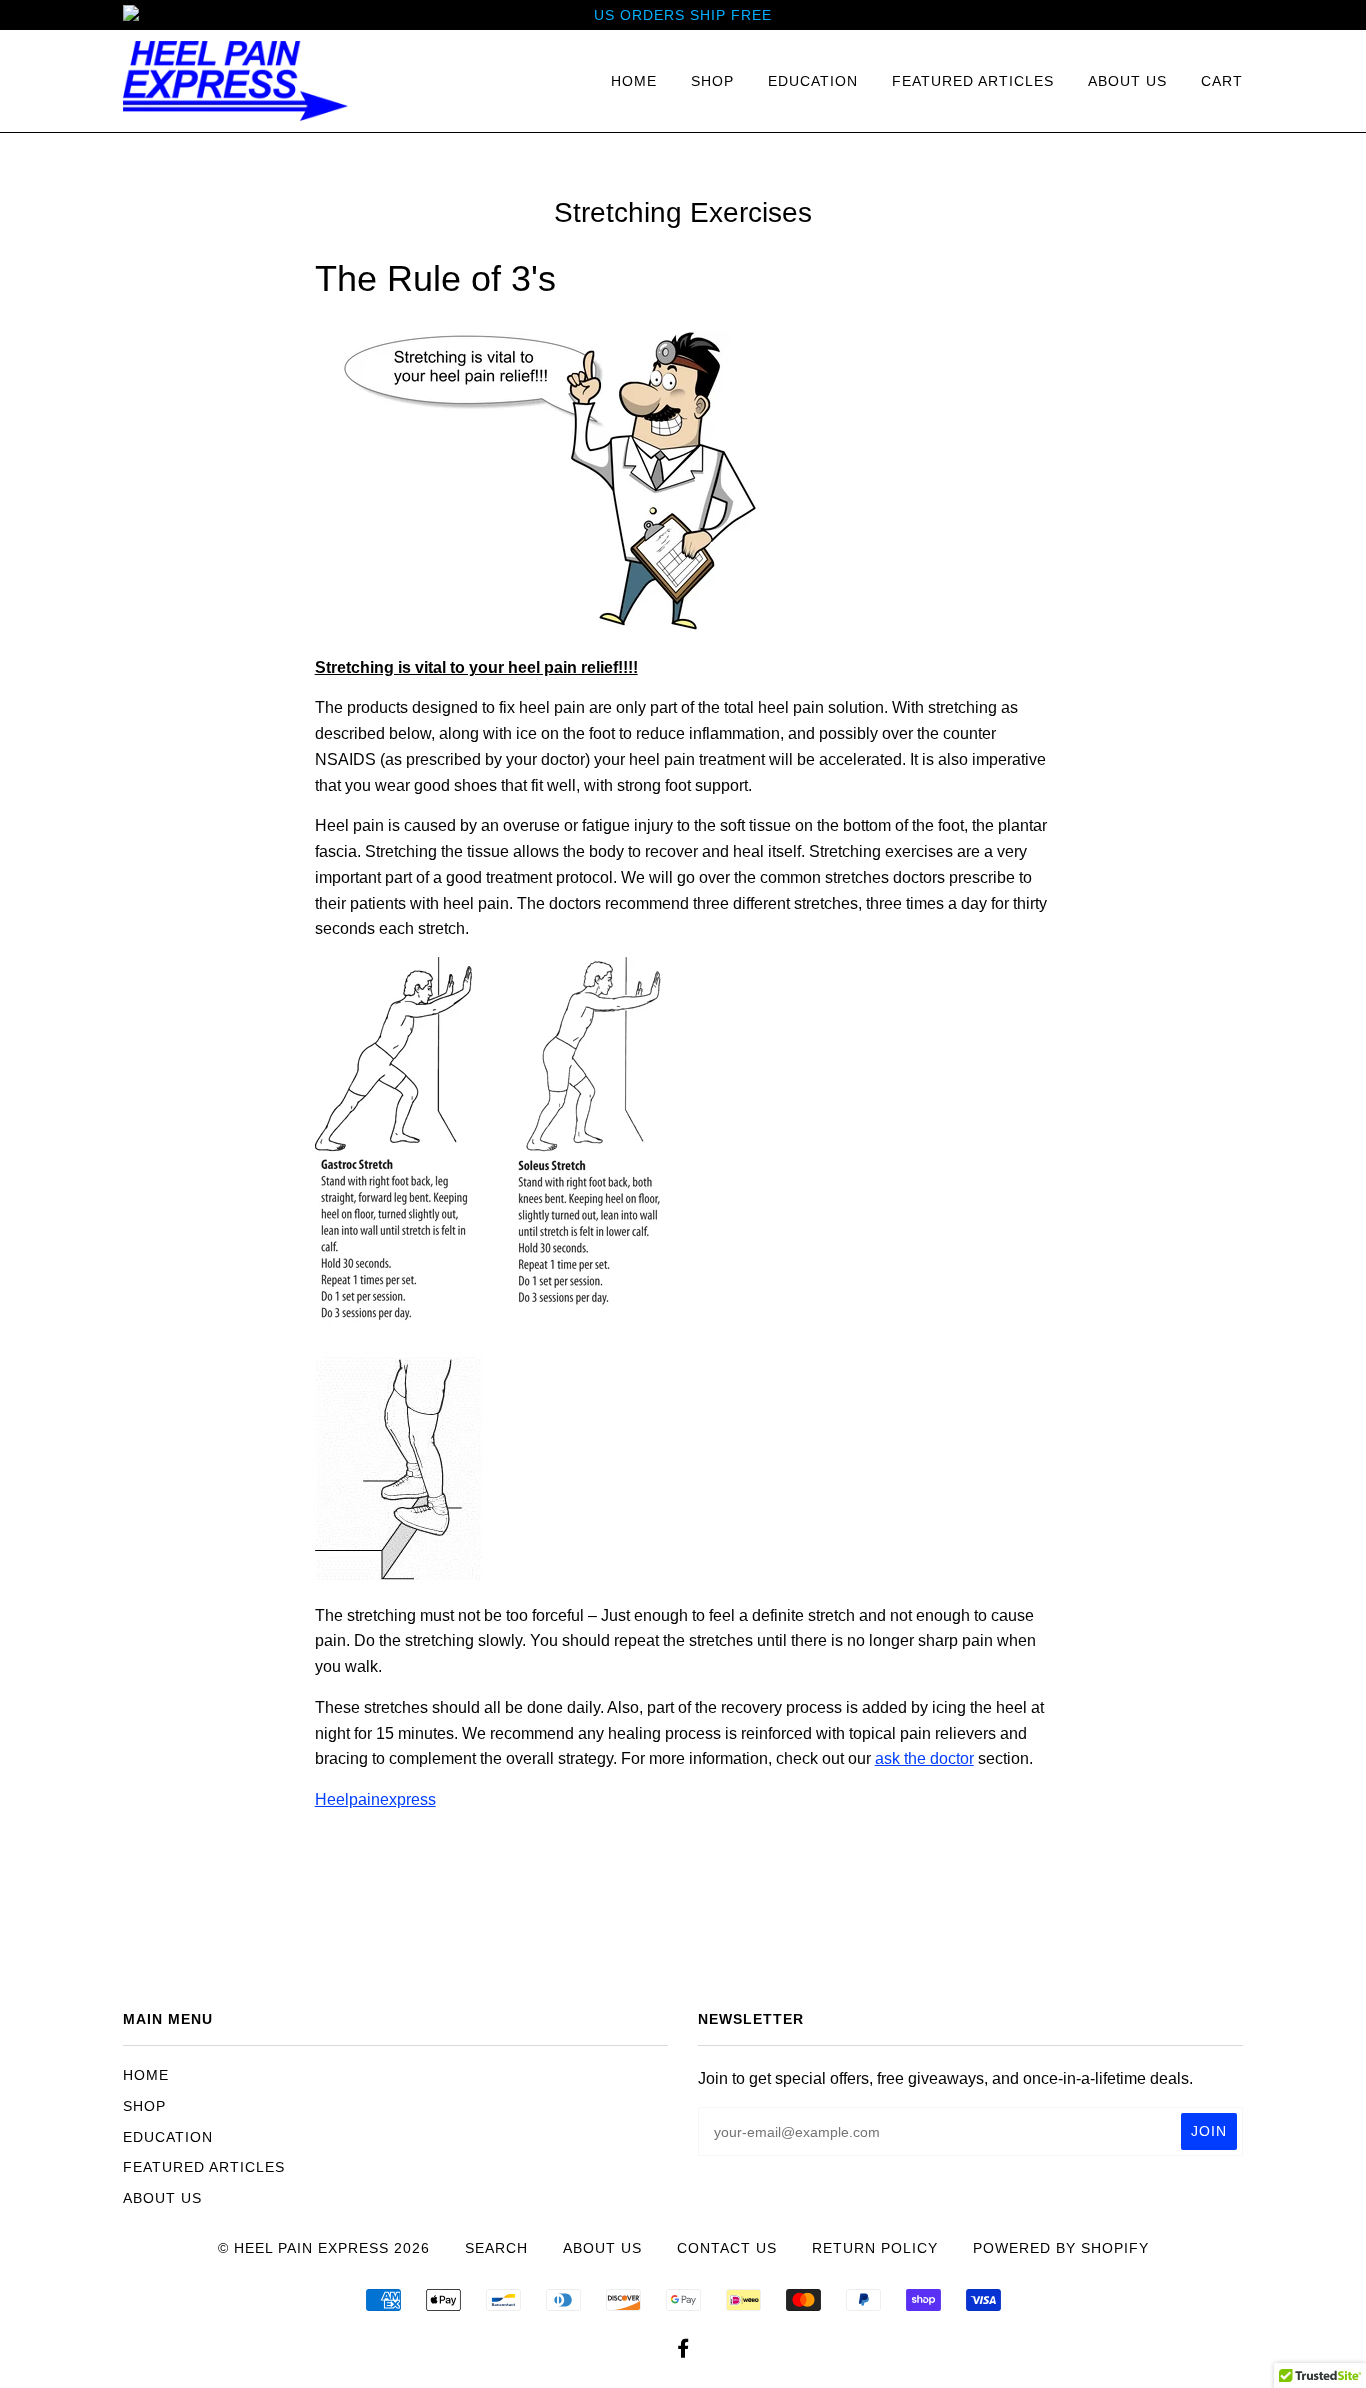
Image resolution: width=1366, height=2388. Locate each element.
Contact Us (727, 2248)
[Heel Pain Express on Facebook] (683, 2351)
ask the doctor (924, 1758)
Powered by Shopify (1061, 2248)
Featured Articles (973, 81)
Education (813, 81)
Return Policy (875, 2248)
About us (602, 2248)
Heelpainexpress (375, 1799)
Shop (712, 81)
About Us (1127, 81)
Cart (1222, 81)
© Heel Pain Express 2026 (324, 2248)
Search (496, 2248)
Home (634, 81)
